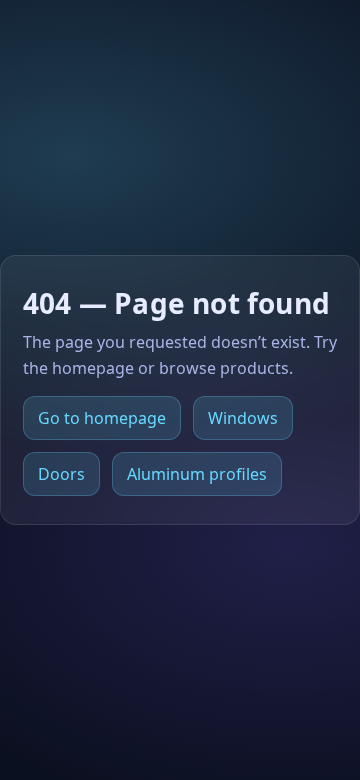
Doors (61, 474)
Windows (243, 418)
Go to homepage (102, 418)
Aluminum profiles (197, 474)
